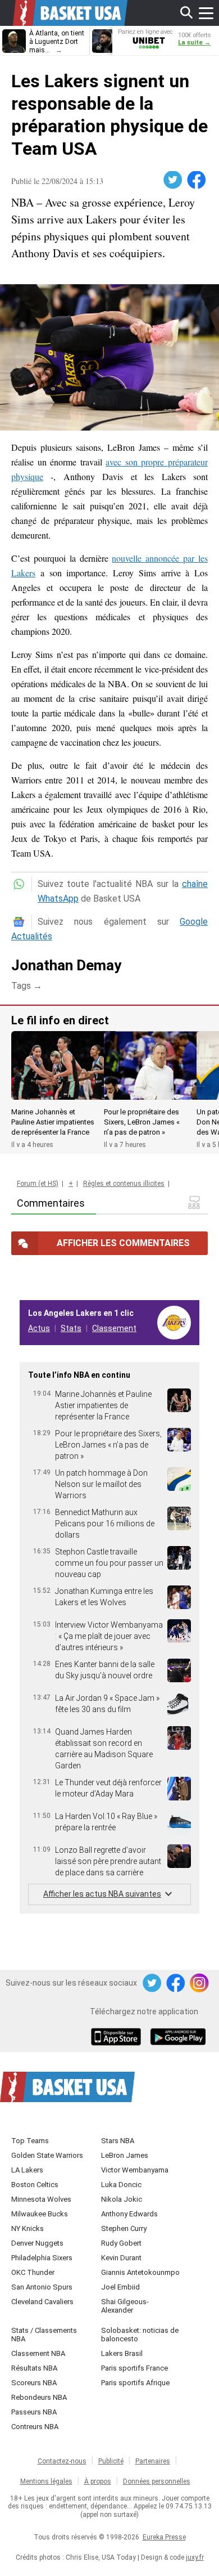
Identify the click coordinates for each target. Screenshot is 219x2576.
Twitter (174, 180)
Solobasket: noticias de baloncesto (140, 2335)
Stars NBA (118, 2141)
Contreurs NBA (35, 2427)
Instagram (200, 1983)
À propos (98, 2481)
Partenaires (153, 2461)
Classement (114, 1328)
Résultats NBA (34, 2368)
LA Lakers (27, 2170)
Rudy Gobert (121, 2243)
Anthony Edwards (129, 2214)
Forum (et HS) (38, 1184)
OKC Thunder (33, 2272)
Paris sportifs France (134, 2368)
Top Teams (30, 2141)
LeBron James (125, 2155)
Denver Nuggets (37, 2243)
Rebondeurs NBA (39, 2397)
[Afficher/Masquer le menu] (206, 13)
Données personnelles (157, 2481)
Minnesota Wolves (41, 2199)
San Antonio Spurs (42, 2287)
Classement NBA (38, 2353)
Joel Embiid (120, 2287)
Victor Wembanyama (135, 2170)
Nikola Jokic (122, 2199)
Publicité (111, 2461)
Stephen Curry (124, 2228)
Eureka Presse (164, 2537)
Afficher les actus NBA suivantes (102, 1894)
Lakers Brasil (122, 2353)
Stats (71, 1328)
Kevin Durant (121, 2258)
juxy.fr (195, 2557)
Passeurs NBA (34, 2412)
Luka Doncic (121, 2185)
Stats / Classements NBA (44, 2335)
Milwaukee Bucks (40, 2214)
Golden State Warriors (47, 2155)
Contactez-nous (62, 2461)
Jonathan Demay (66, 965)
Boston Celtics (35, 2185)
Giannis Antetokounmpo (140, 2272)
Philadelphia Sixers (42, 2258)
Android (177, 2038)
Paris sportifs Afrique (135, 2383)
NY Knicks (28, 2228)
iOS (118, 2038)
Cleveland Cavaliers (42, 2302)
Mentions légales (46, 2481)
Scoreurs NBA (34, 2383)
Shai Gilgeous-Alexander (125, 2306)
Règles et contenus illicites (124, 1184)
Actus (39, 1328)
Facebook (197, 180)
